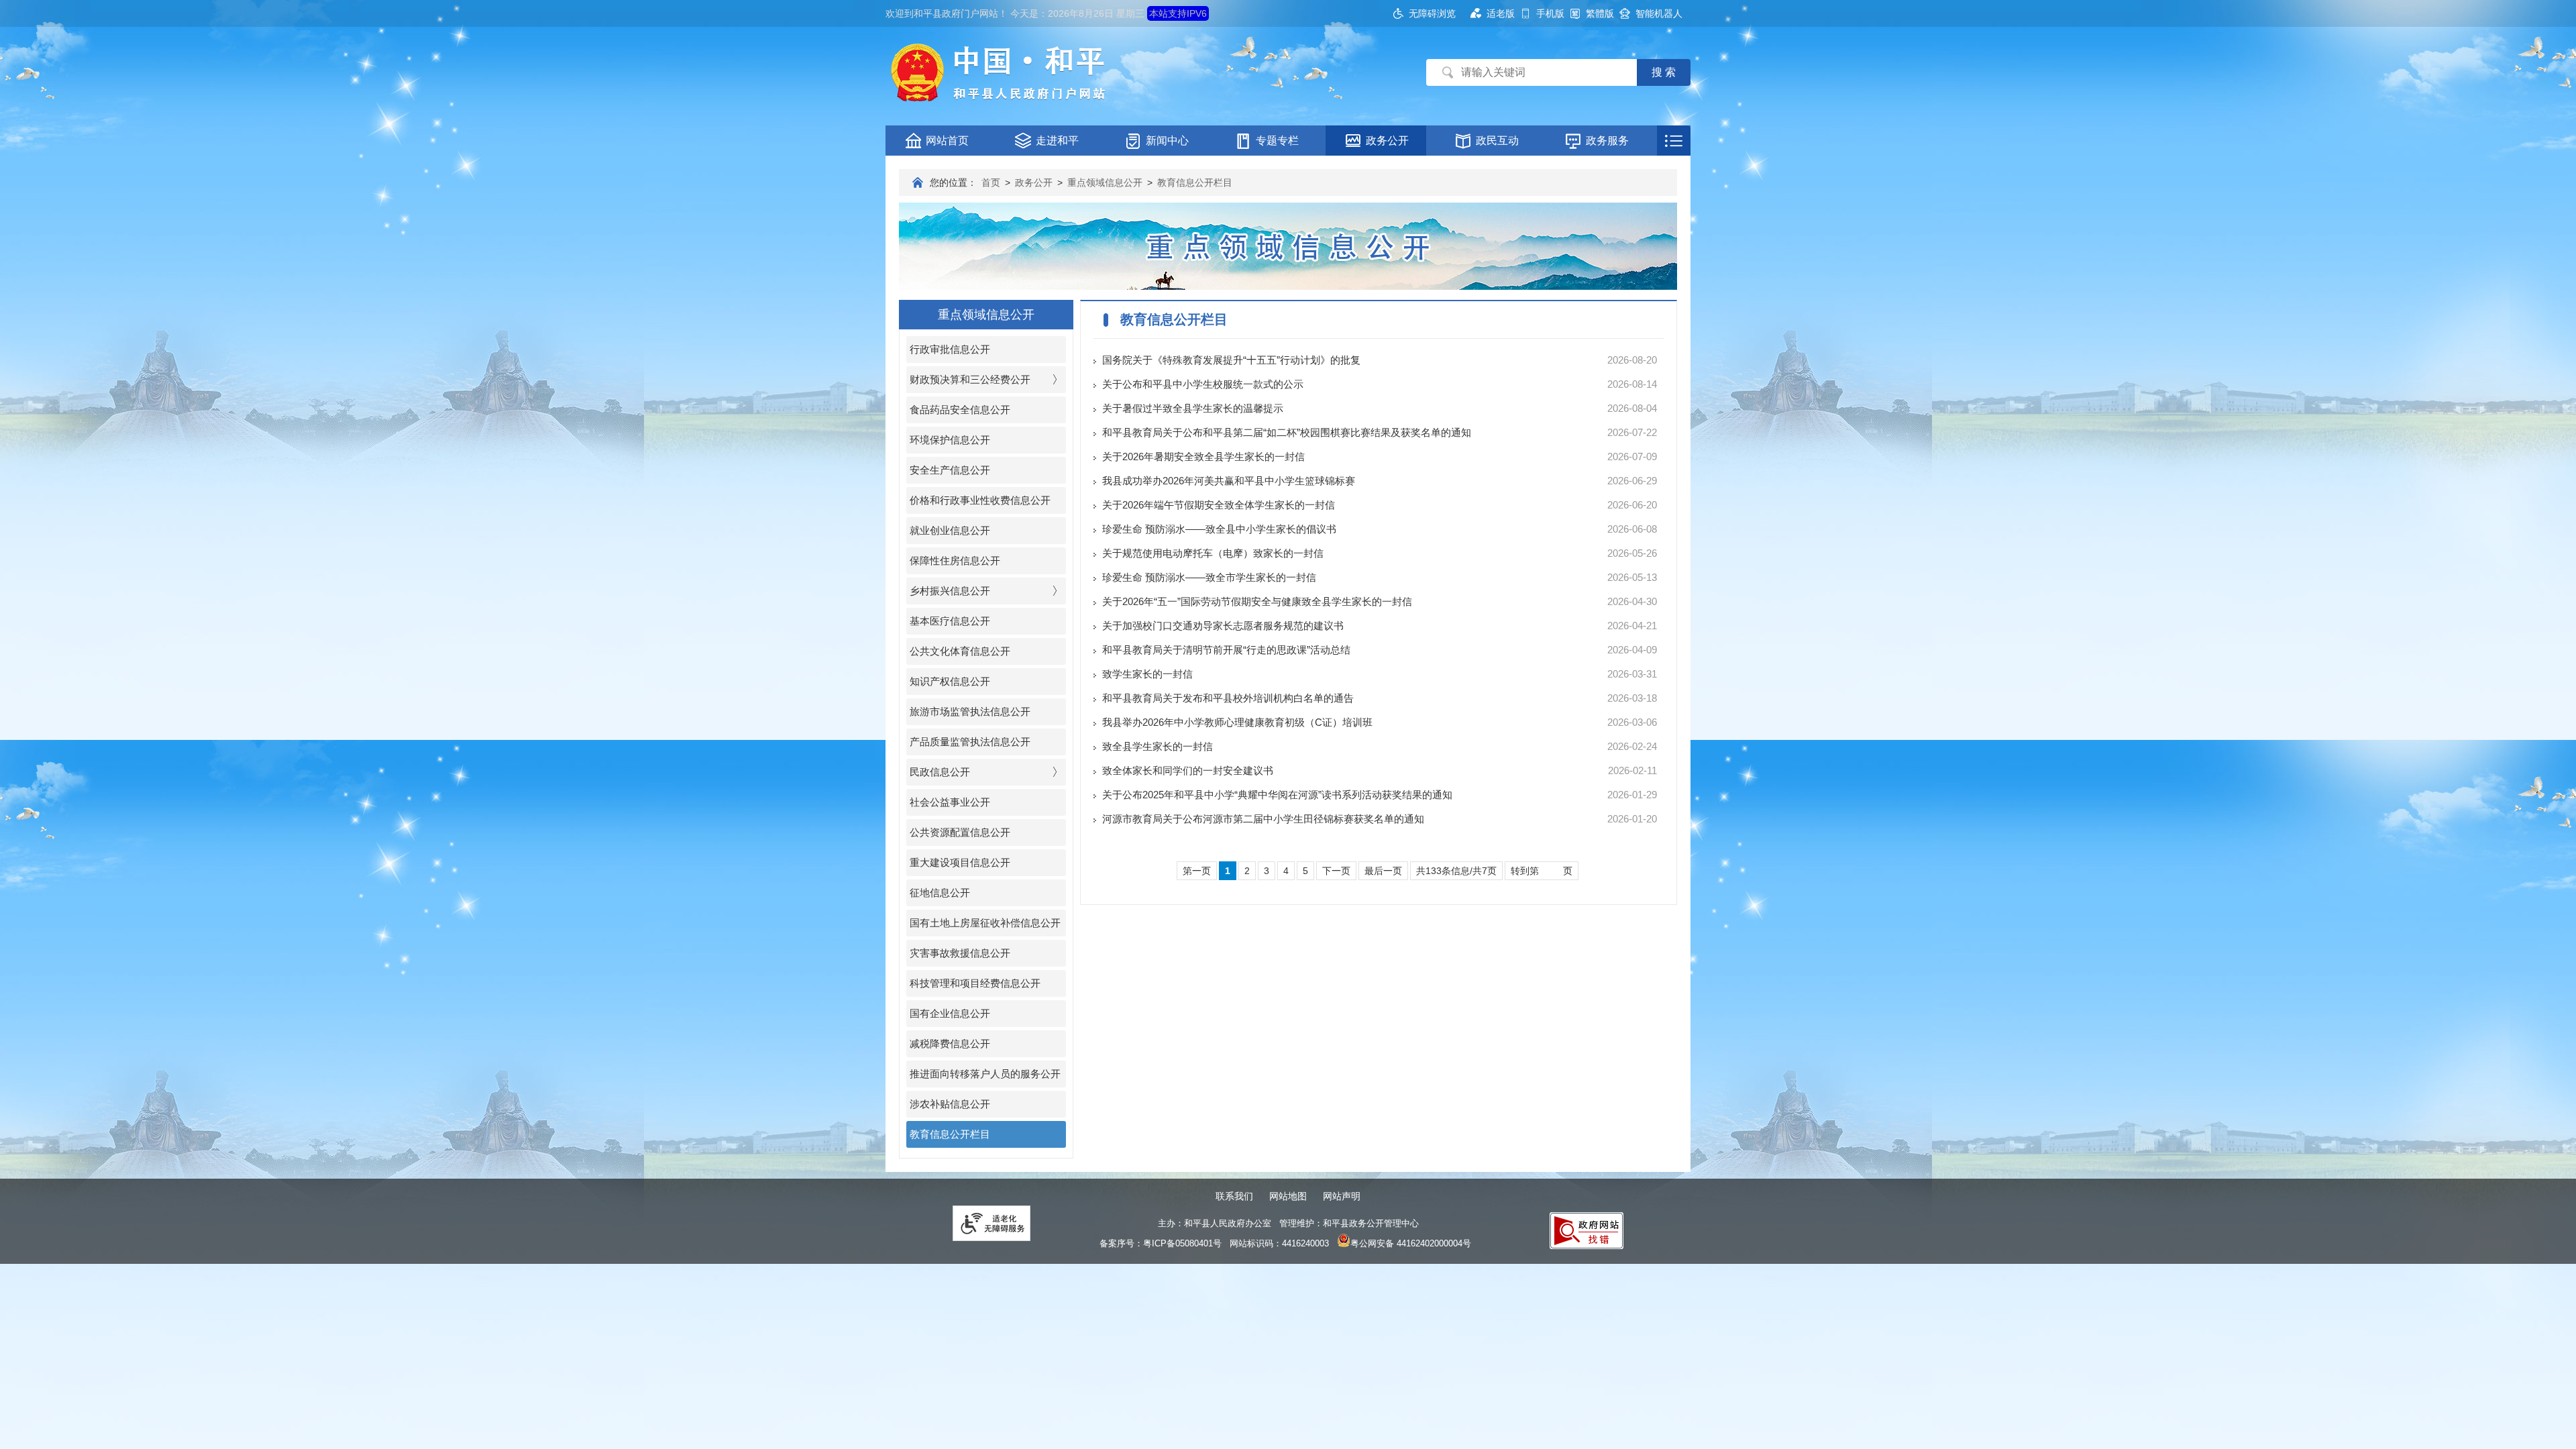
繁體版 (1600, 13)
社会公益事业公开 (950, 802)
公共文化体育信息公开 (960, 651)
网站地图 (1288, 1196)
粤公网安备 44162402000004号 (1411, 1243)
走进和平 (1057, 141)
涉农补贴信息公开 (950, 1104)
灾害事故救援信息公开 (960, 953)
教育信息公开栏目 (1195, 182)
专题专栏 (1277, 141)
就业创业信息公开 (950, 530)
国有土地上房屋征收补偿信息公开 (985, 923)
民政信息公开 (940, 772)
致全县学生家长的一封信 (1158, 746)
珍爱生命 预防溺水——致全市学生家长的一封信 (1209, 577)
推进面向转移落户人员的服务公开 (985, 1074)
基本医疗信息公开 (950, 621)
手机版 (1550, 13)
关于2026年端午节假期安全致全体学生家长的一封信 (1219, 505)
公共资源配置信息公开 (960, 832)
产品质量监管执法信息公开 (970, 742)
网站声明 (1342, 1196)
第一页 (1197, 871)
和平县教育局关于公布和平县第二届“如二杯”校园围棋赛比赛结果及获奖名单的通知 (1287, 432)
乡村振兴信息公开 (950, 591)
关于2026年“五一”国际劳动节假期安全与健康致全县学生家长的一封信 (1257, 601)
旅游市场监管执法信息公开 (970, 711)
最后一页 (1383, 871)
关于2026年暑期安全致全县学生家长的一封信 (1203, 457)
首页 (991, 182)
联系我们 (1234, 1196)
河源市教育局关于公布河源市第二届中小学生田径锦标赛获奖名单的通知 (1263, 819)
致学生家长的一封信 (1147, 674)
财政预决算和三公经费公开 (970, 379)
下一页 (1336, 871)
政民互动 (1497, 141)
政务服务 (1607, 141)
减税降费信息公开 (950, 1043)
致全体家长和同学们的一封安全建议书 (1188, 770)
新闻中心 (1167, 141)
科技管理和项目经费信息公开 (975, 983)
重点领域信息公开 (1105, 182)
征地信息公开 (940, 893)
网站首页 (947, 141)
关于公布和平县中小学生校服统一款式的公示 (1203, 384)
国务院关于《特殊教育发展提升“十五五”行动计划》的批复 (1231, 360)
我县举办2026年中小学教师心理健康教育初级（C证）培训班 (1237, 722)
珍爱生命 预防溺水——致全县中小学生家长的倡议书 (1219, 529)
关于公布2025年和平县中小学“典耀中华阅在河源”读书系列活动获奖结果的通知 (1277, 795)
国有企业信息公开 (950, 1013)
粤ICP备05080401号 (1182, 1243)
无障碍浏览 (1432, 13)
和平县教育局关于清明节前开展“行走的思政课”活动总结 (1226, 650)
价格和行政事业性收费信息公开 (980, 500)
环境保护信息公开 (950, 440)
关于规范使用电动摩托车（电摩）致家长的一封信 (1213, 553)
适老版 (1501, 13)
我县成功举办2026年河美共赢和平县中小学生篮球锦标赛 (1229, 481)
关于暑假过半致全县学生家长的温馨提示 (1193, 408)
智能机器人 (1659, 13)
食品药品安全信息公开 (960, 410)
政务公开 (1387, 141)
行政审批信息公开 (950, 349)
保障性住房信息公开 (955, 560)
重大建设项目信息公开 (960, 862)
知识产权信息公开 (950, 681)
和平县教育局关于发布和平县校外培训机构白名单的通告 (1228, 698)
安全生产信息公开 (950, 470)
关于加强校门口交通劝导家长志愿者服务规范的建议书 (1223, 626)
